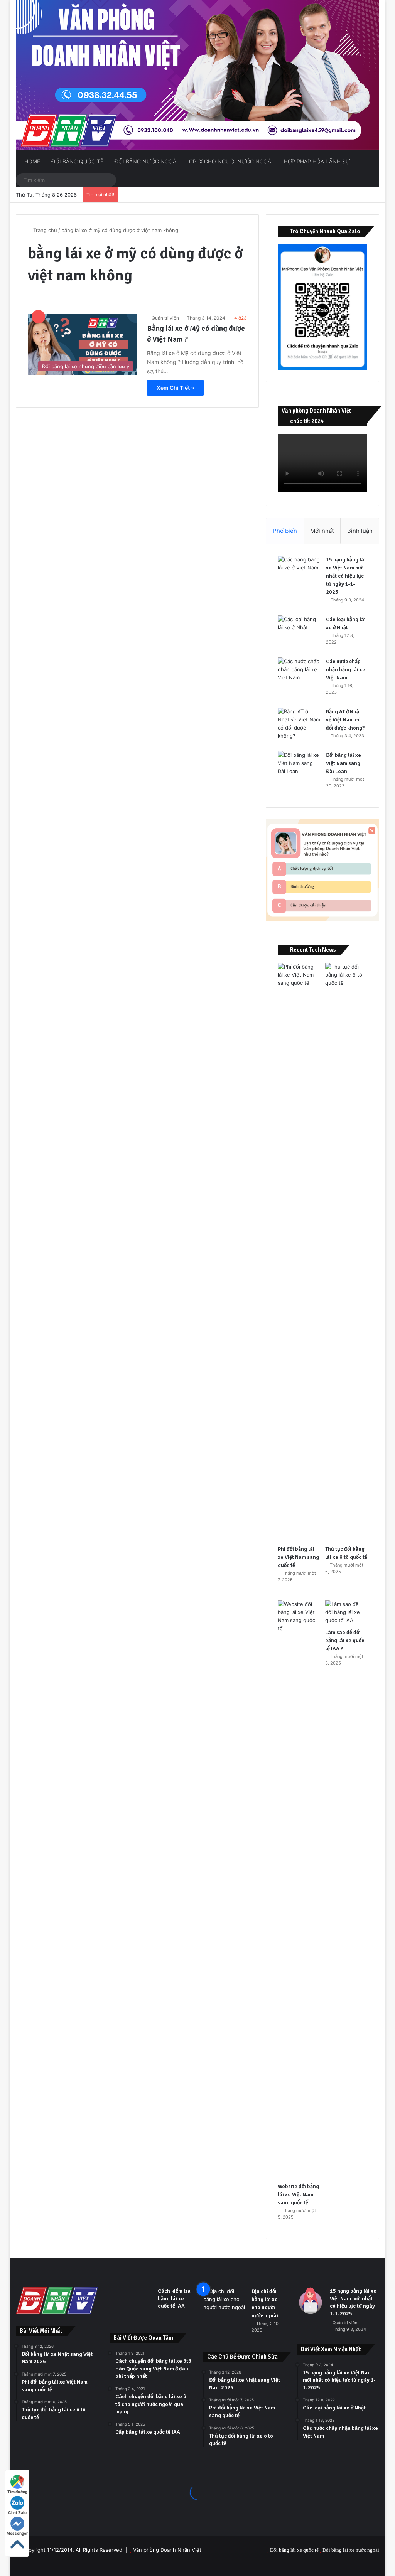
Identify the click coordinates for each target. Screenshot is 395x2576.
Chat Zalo (17, 2512)
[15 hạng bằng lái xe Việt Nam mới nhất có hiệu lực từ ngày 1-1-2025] (299, 570)
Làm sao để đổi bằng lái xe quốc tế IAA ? (345, 1640)
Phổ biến (285, 531)
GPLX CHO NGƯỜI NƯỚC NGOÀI (230, 161)
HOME (31, 161)
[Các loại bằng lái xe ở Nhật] (299, 630)
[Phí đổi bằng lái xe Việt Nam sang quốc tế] (299, 1252)
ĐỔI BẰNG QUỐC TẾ (77, 161)
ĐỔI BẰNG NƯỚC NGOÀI (145, 161)
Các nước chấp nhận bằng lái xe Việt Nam (346, 670)
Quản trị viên (165, 318)
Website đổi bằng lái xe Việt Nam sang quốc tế (298, 2194)
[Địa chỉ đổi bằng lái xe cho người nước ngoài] (225, 2302)
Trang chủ (44, 230)
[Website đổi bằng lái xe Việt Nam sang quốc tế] (299, 1889)
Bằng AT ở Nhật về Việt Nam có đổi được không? (345, 720)
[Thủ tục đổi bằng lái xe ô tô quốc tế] (346, 1252)
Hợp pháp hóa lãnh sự (316, 161)
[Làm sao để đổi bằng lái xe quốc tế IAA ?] (346, 1612)
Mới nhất (322, 531)
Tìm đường (17, 2492)
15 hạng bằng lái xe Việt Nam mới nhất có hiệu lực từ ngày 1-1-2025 (346, 576)
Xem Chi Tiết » (175, 388)
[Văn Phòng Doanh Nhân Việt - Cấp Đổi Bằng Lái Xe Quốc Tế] (198, 75)
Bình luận (360, 531)
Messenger (17, 2533)
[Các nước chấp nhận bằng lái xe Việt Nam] (299, 672)
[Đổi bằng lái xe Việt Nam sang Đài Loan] (299, 766)
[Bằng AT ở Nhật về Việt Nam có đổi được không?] (299, 724)
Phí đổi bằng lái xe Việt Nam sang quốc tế (298, 1557)
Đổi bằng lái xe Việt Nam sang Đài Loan (344, 763)
